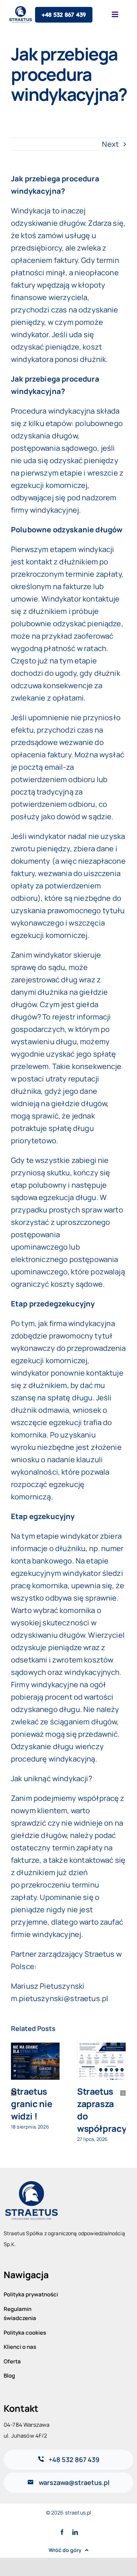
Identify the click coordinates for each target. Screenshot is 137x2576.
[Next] (123, 2093)
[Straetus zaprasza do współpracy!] (101, 2061)
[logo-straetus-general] (31, 2182)
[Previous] (14, 2093)
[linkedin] (75, 2532)
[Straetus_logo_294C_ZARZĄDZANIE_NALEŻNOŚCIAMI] (21, 9)
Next (110, 144)
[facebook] (62, 2532)
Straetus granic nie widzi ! (31, 2104)
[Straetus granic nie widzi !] (35, 2061)
